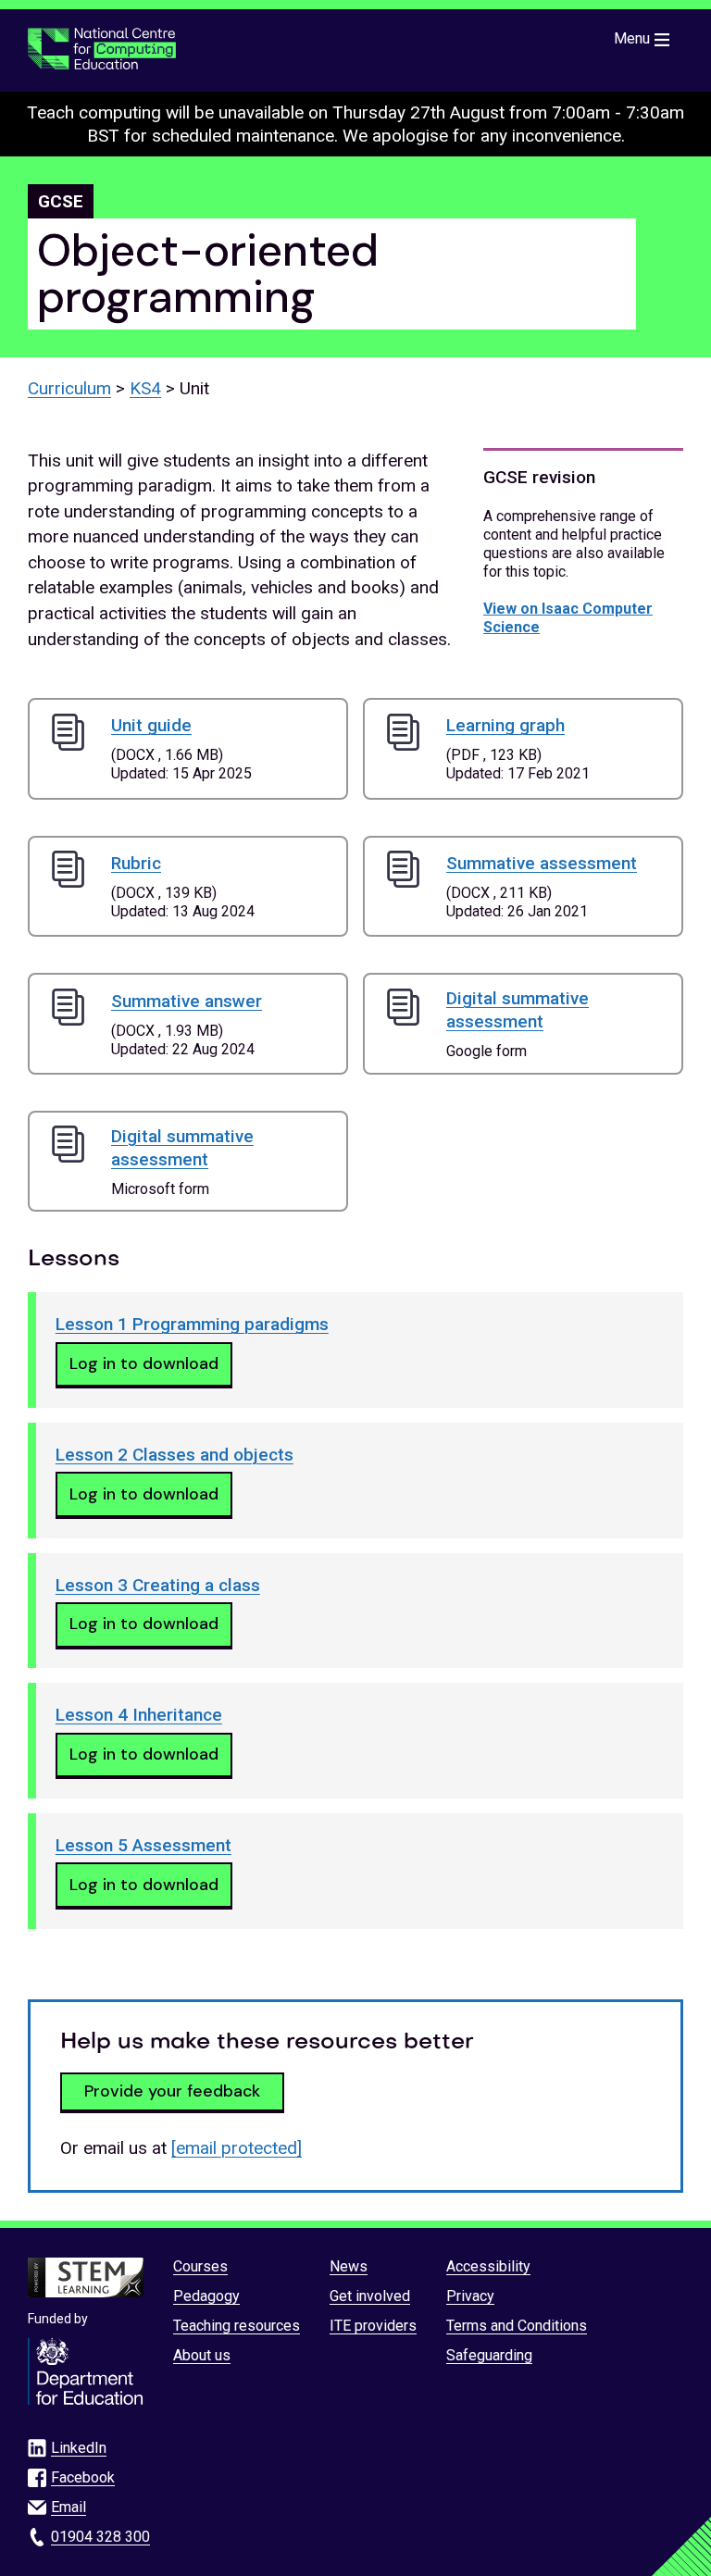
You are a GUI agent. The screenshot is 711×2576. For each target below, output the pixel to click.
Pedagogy (206, 2296)
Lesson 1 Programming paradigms (192, 1324)
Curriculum (69, 388)
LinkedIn (79, 2448)
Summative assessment (542, 863)
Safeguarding (489, 2355)
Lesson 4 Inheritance (139, 1715)
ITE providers (373, 2326)
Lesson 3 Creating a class (158, 1585)
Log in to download (144, 1363)
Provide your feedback (172, 2091)
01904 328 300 (100, 2537)
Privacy (470, 2296)
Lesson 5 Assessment (143, 1845)
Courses (200, 2266)
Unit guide (151, 725)
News (349, 2266)
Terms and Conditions (517, 2326)
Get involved (370, 2296)
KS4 (145, 388)
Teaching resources (237, 2326)
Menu (632, 38)
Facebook (83, 2477)
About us (202, 2355)
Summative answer (187, 1001)
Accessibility (488, 2266)
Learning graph (505, 725)
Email (69, 2507)
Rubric (136, 863)
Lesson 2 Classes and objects (175, 1455)
